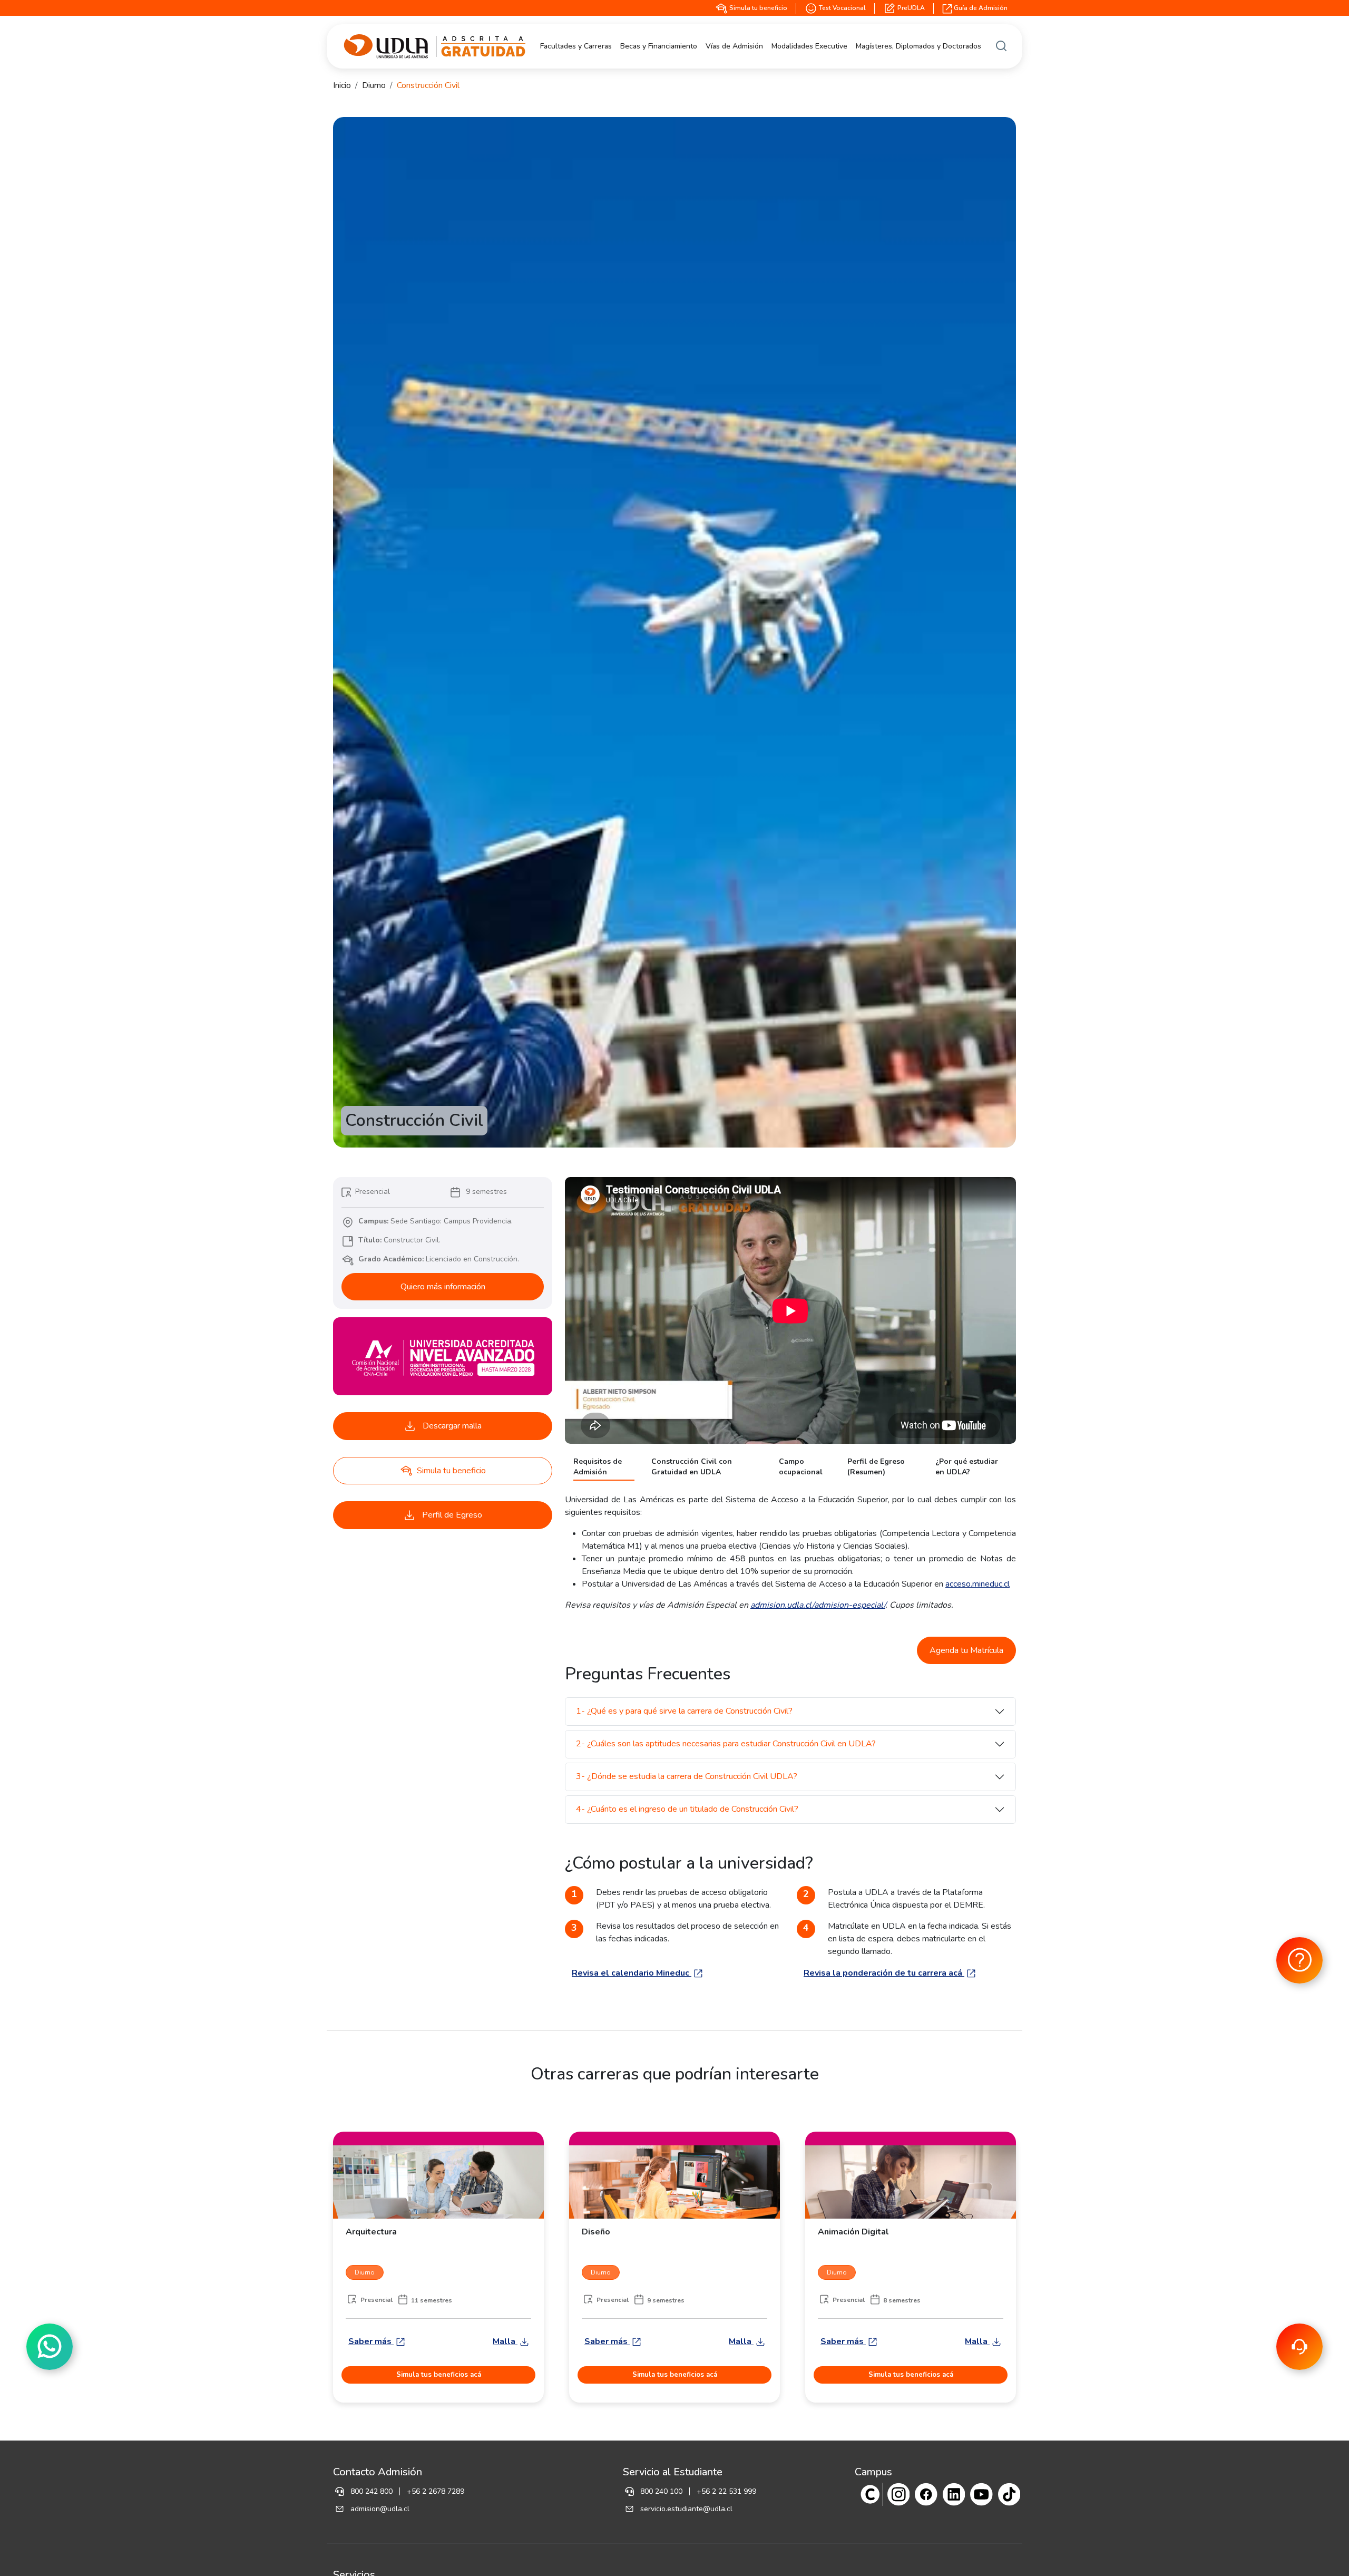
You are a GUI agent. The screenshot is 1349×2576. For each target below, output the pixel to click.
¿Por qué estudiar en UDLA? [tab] (967, 1467)
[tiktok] (1009, 2494)
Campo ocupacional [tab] (801, 1467)
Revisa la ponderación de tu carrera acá (884, 1973)
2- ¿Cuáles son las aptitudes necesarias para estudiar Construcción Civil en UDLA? (726, 1744)
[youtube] (981, 2494)
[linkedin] (954, 2494)
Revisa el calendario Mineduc (632, 1973)
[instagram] (899, 2494)
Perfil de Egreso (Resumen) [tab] (876, 1467)
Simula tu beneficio (757, 8)
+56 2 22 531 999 (726, 2491)
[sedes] (870, 2494)
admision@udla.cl (380, 2509)
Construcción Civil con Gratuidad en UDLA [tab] (692, 1467)
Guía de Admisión (980, 8)
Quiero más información (443, 1287)
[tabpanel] (790, 1552)
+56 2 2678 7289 (436, 2491)
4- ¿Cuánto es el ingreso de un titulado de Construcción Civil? (687, 1809)
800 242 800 (372, 2491)
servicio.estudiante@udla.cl (686, 2509)
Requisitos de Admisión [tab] (598, 1467)
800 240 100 (661, 2491)
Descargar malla (451, 1426)
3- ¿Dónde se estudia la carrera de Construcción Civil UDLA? (687, 1776)
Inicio (342, 85)
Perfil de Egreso (451, 1515)
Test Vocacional (842, 8)
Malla (505, 2341)
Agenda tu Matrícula (966, 1650)
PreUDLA (910, 8)
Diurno (374, 85)
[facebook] (926, 2494)
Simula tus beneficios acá (439, 2375)
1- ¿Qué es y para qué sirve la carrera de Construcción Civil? (684, 1711)
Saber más (371, 2341)
